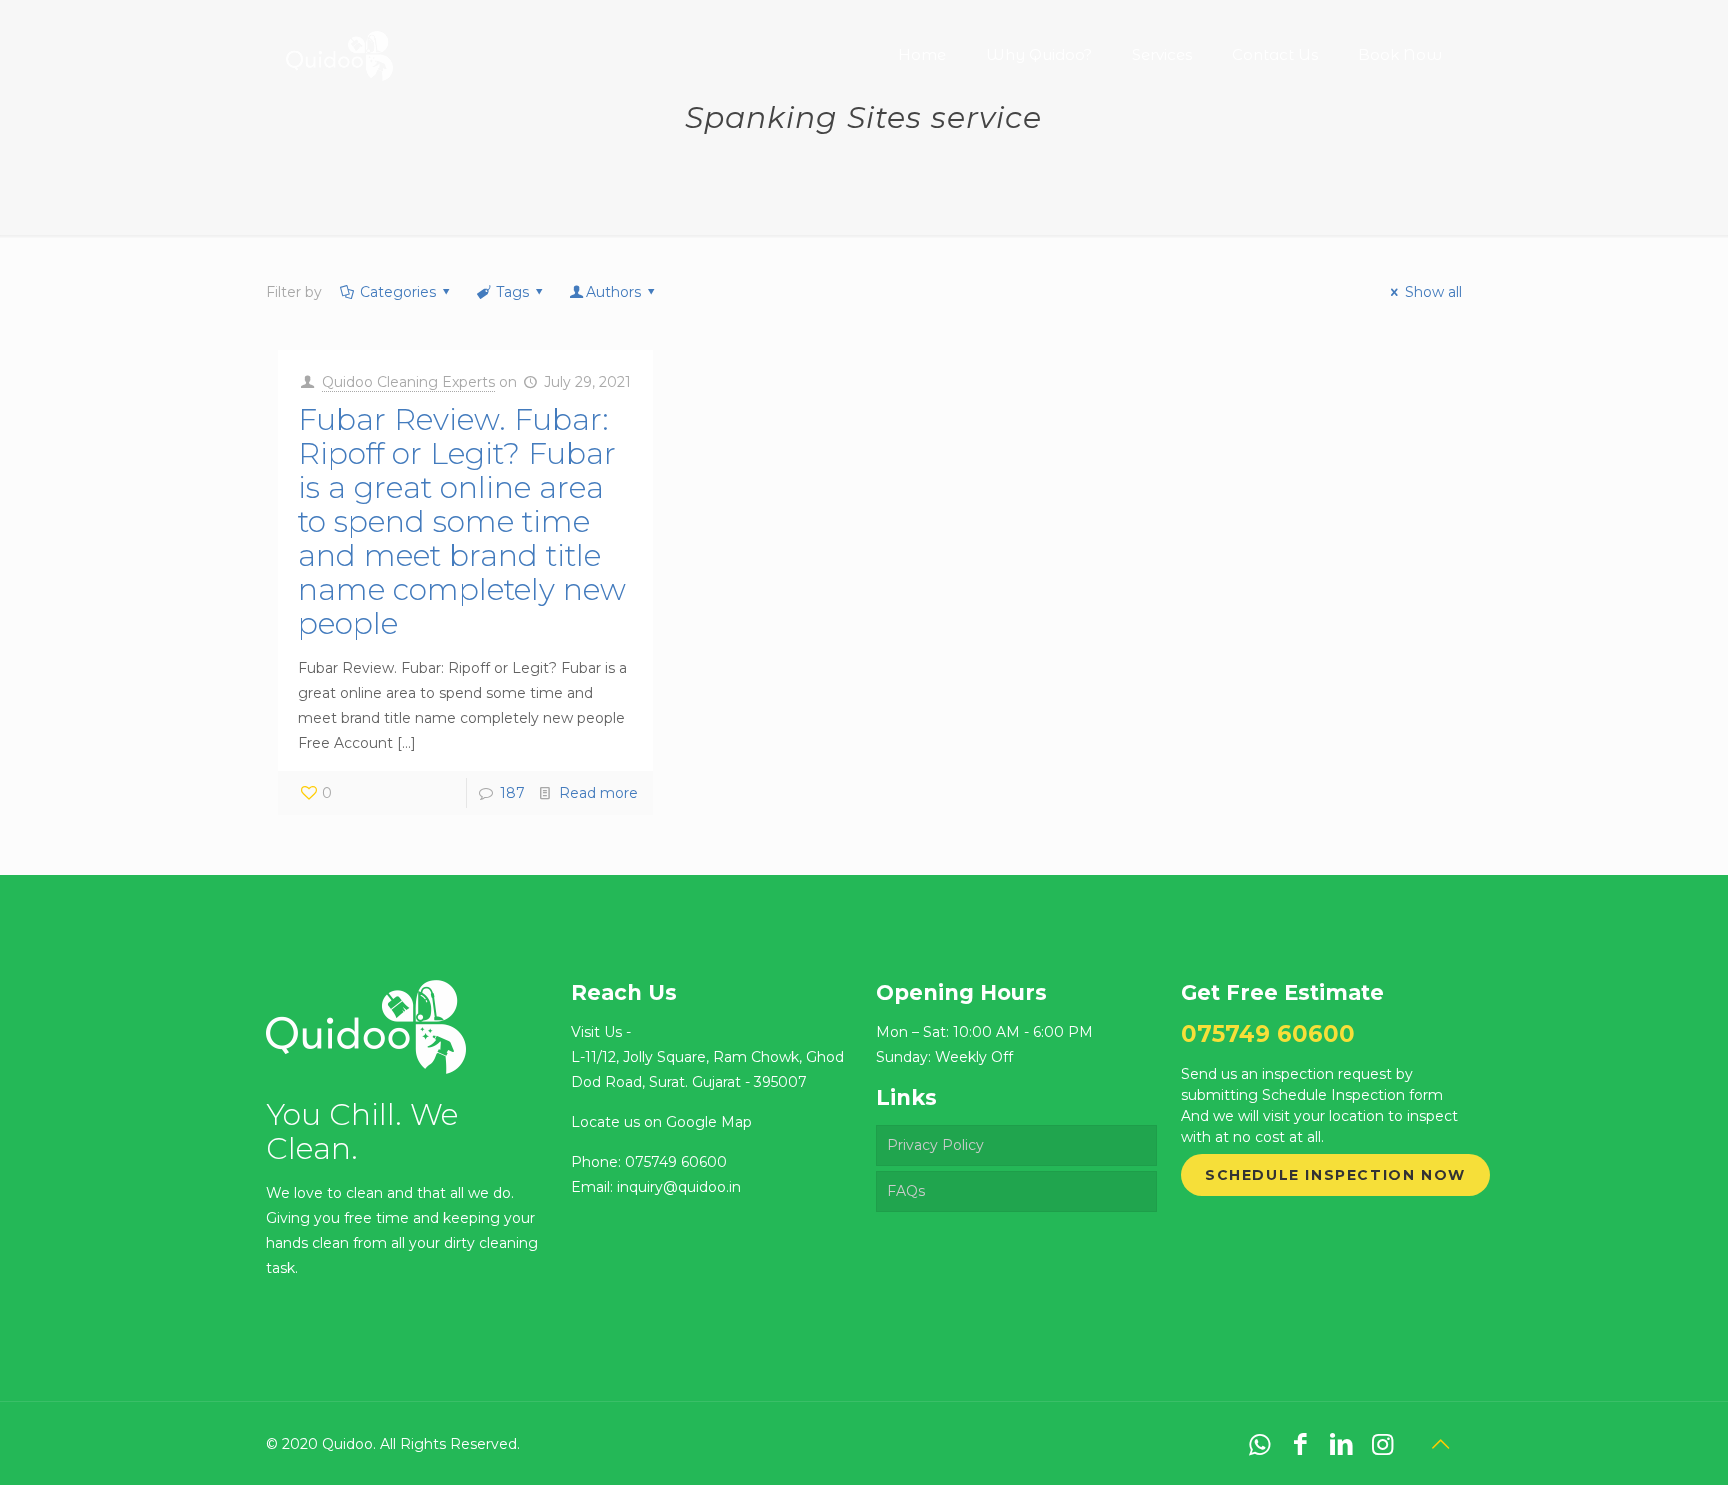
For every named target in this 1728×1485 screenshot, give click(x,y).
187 (512, 793)
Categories (398, 292)
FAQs (906, 1191)
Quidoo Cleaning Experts (408, 382)
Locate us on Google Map (661, 1122)
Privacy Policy (935, 1145)
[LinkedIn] (1341, 1444)
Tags (512, 292)
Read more (598, 793)
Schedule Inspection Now (1335, 1175)
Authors (613, 292)
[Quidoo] (339, 40)
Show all (1433, 292)
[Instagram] (1382, 1444)
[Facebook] (1300, 1444)
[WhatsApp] (1259, 1444)
